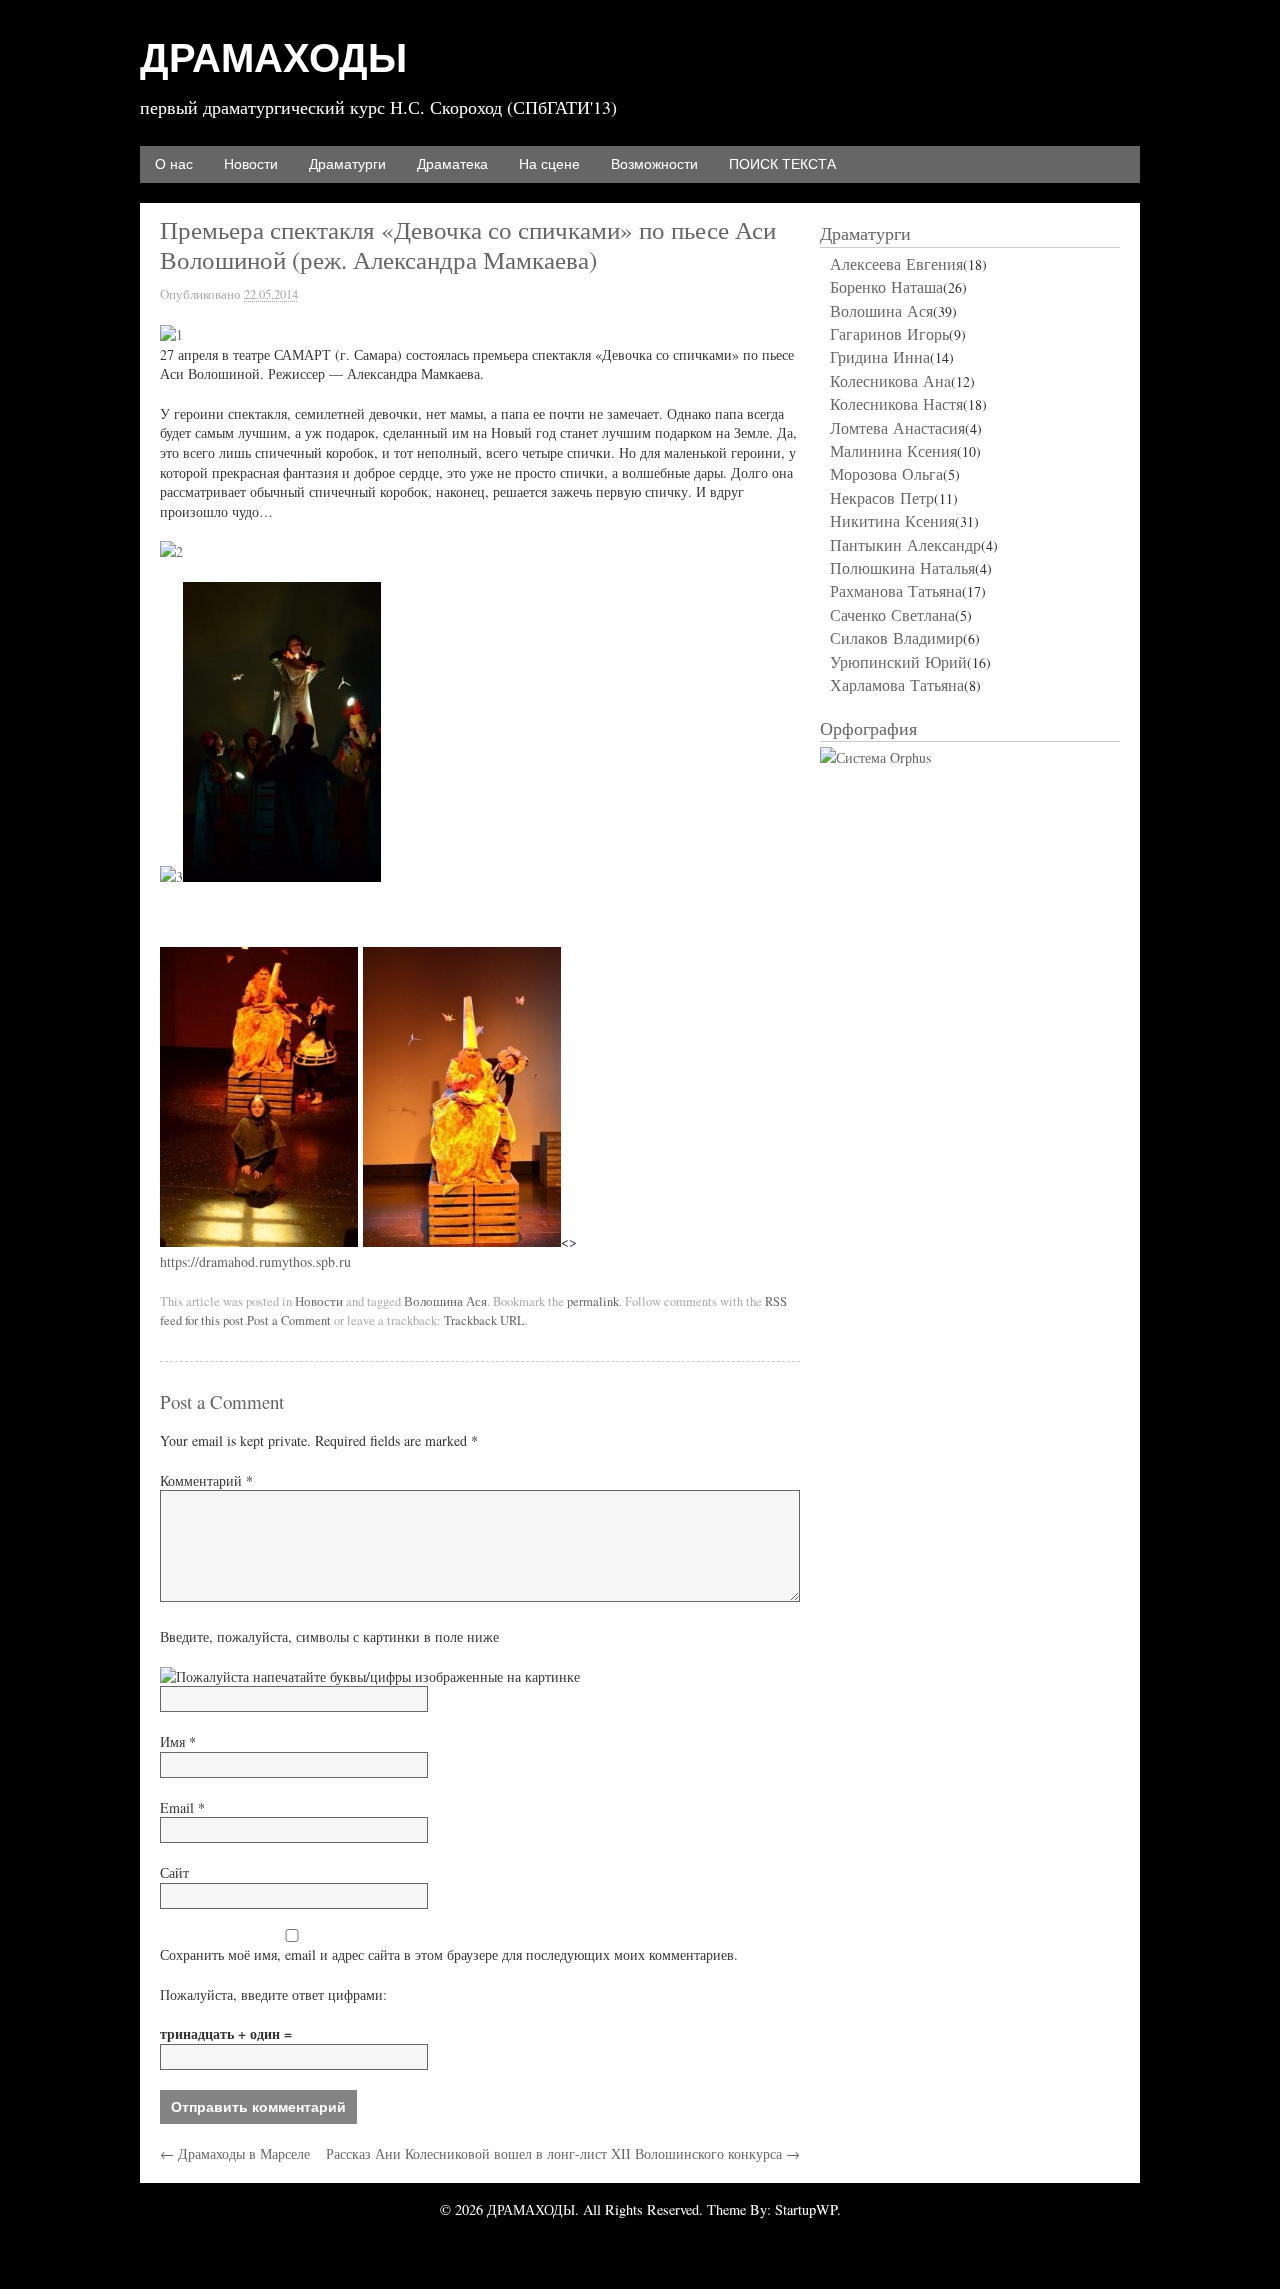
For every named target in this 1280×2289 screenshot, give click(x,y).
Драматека (452, 164)
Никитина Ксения (892, 520)
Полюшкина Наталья (902, 567)
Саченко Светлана (892, 614)
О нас (174, 164)
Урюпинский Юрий (898, 661)
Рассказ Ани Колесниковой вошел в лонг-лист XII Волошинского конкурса (563, 2153)
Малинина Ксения (893, 450)
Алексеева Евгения (896, 263)
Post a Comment (289, 1320)
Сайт (174, 1872)
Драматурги (347, 164)
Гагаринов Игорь (889, 333)
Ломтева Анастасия (897, 427)
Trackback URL (484, 1320)
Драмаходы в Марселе (235, 2153)
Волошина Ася (445, 1301)
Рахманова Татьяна (896, 590)
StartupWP (806, 2209)
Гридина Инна (880, 356)
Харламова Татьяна (897, 684)
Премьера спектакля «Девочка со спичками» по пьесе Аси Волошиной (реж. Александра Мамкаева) (468, 244)
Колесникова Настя (896, 403)
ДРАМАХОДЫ (273, 58)
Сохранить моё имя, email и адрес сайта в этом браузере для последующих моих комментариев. (449, 1954)
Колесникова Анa (890, 380)
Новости (251, 164)
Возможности (654, 164)
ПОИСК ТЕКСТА (782, 164)
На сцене (549, 164)
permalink (593, 1301)
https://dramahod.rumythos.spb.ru (255, 1261)
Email (182, 1807)
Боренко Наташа (886, 286)
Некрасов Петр (882, 497)
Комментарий (206, 1480)
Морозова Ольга (886, 473)
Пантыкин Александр (905, 544)
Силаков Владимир (896, 637)
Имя (178, 1741)
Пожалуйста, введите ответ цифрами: (273, 1994)
